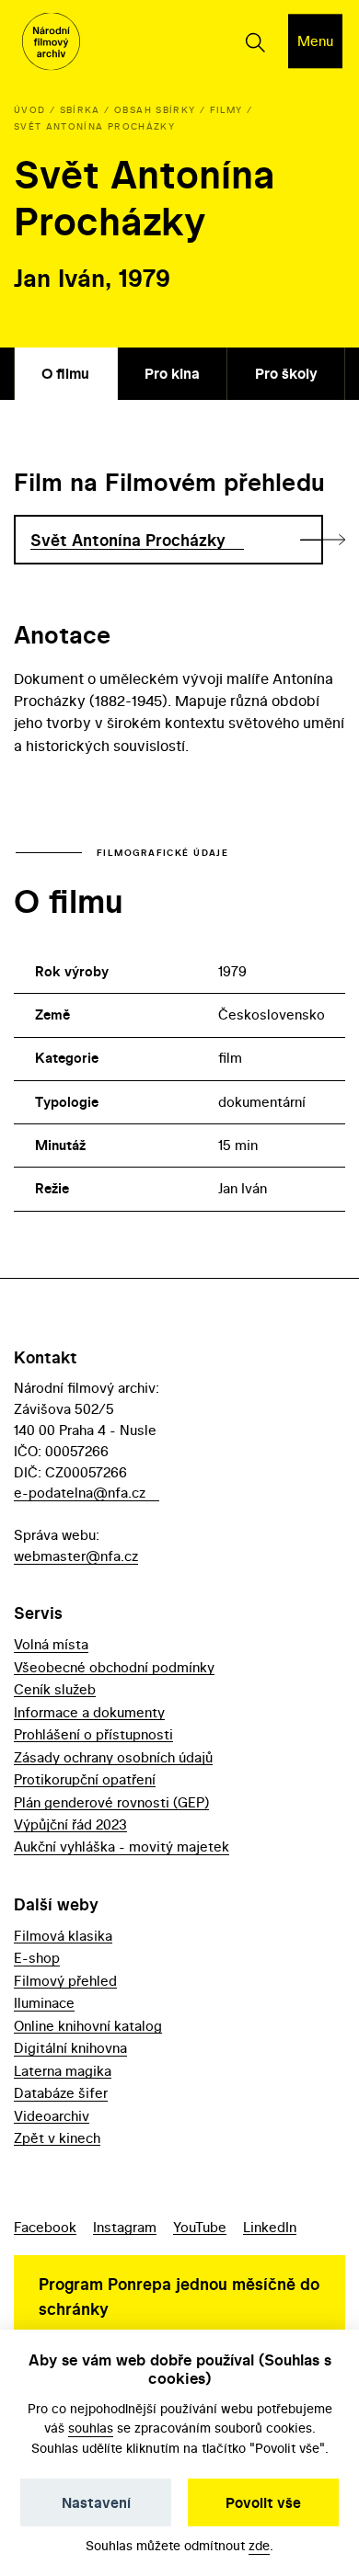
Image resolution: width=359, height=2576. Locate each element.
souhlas (91, 2428)
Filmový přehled (65, 1981)
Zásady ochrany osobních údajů (113, 1757)
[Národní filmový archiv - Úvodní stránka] (51, 42)
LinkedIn (270, 2227)
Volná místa (51, 1644)
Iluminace (44, 2003)
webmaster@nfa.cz (76, 1556)
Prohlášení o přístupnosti (93, 1734)
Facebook (45, 2227)
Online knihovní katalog (88, 2026)
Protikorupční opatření (85, 1779)
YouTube (200, 2227)
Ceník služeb (55, 1689)
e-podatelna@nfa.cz (80, 1493)
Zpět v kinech (57, 2138)
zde (259, 2545)
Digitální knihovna (70, 2048)
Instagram (125, 2227)
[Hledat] (255, 41)
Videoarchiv (52, 2116)
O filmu (65, 373)
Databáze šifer (61, 2093)
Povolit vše (263, 2502)
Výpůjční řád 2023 (70, 1824)
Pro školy (286, 373)
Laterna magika (63, 2071)
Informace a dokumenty (89, 1712)
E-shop (37, 1958)
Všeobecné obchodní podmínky (114, 1667)
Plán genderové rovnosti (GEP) (111, 1802)
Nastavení (96, 2502)
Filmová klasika (63, 1936)
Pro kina (172, 373)
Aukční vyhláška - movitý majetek (122, 1847)
